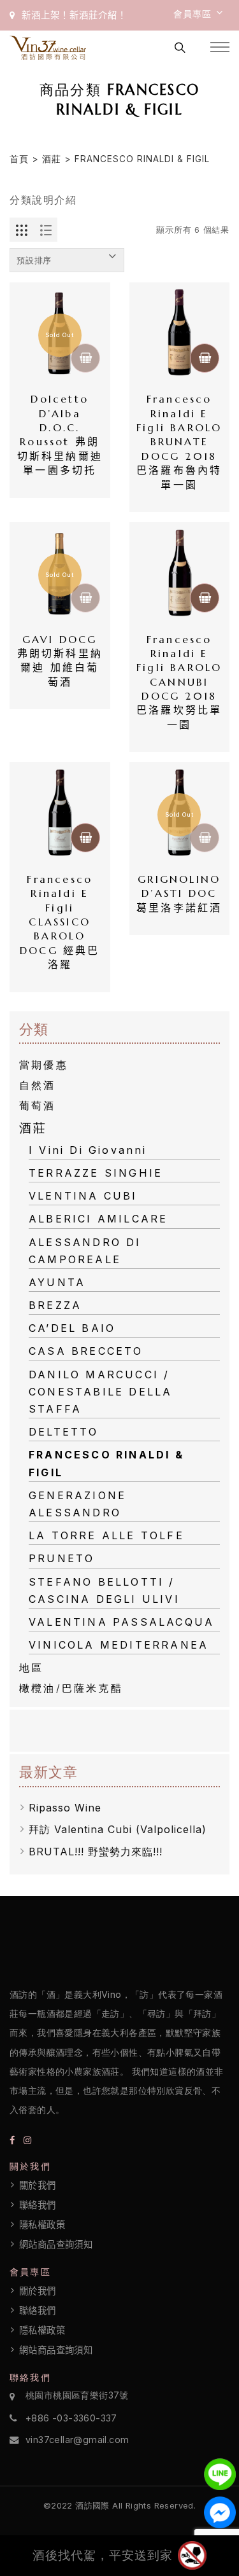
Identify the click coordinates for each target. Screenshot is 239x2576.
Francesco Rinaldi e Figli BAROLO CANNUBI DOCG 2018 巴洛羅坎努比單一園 (180, 682)
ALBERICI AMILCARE (98, 1219)
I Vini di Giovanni (88, 1150)
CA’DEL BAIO (72, 1328)
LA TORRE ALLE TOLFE (106, 1535)
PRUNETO (62, 1558)
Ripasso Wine (65, 1808)
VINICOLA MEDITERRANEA (119, 1645)
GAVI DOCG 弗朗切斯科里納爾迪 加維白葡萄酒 (60, 661)
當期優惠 (44, 1065)
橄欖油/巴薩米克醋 (71, 1688)
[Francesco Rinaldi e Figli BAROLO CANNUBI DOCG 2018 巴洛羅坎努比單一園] (180, 572)
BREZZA (55, 1305)
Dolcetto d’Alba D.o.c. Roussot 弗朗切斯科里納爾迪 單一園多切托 (61, 434)
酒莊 (52, 159)
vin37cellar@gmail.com (77, 2440)
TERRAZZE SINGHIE (96, 1173)
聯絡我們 (38, 2205)
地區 (31, 1668)
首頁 (19, 159)
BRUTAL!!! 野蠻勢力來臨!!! (96, 1852)
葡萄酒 (38, 1105)
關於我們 (38, 2185)
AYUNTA (57, 1282)
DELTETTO (64, 1432)
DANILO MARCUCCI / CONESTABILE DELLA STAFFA (100, 1392)
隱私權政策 (42, 2225)
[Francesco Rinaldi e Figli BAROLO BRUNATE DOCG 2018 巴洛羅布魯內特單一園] (180, 333)
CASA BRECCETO (86, 1351)
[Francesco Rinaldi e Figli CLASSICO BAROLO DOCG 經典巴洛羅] (60, 812)
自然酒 (38, 1085)
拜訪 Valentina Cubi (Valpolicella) (118, 1829)
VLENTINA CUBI (83, 1196)
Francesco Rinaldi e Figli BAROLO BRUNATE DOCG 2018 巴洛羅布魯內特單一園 (180, 441)
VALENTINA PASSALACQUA (121, 1622)
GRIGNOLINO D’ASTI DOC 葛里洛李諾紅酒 (180, 893)
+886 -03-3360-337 (71, 2418)
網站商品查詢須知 (56, 2245)
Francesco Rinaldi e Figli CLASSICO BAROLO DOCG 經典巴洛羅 (60, 922)
